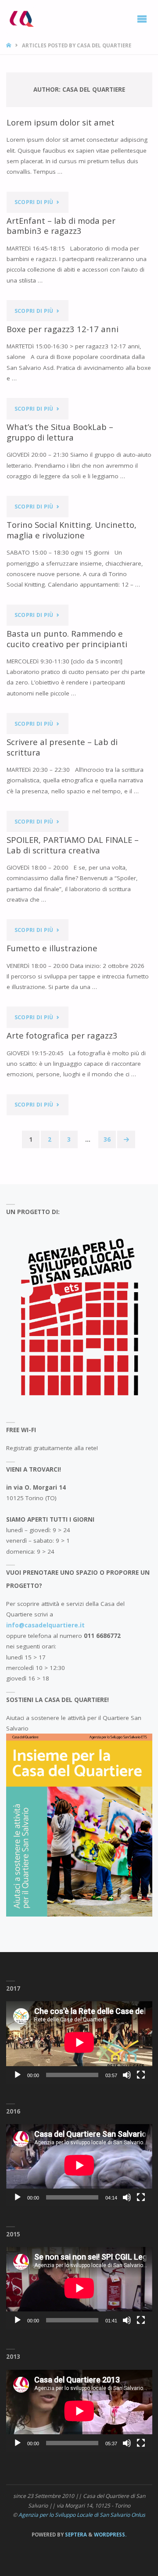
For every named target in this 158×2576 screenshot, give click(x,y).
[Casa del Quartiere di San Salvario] (21, 18)
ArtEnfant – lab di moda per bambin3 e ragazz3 (61, 226)
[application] (79, 2042)
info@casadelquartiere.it (45, 1625)
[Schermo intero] (141, 2075)
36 (107, 1139)
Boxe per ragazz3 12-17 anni (63, 329)
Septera (75, 2535)
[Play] (18, 2075)
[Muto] (127, 2075)
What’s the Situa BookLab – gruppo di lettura (60, 432)
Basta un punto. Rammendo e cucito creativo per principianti (68, 639)
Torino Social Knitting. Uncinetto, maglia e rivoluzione (72, 530)
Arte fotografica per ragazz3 (62, 1035)
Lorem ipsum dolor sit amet (61, 122)
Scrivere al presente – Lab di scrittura (62, 747)
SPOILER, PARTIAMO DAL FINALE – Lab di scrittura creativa (73, 845)
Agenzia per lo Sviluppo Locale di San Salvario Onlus (82, 2515)
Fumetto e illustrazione (52, 948)
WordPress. (110, 2535)
